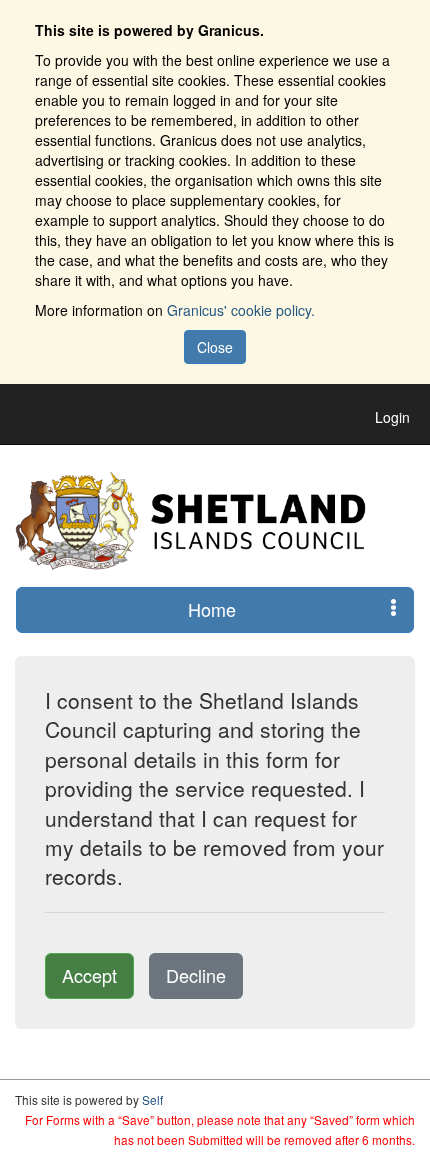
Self (152, 1099)
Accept (89, 975)
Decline (196, 975)
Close (215, 347)
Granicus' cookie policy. (241, 310)
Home (212, 609)
